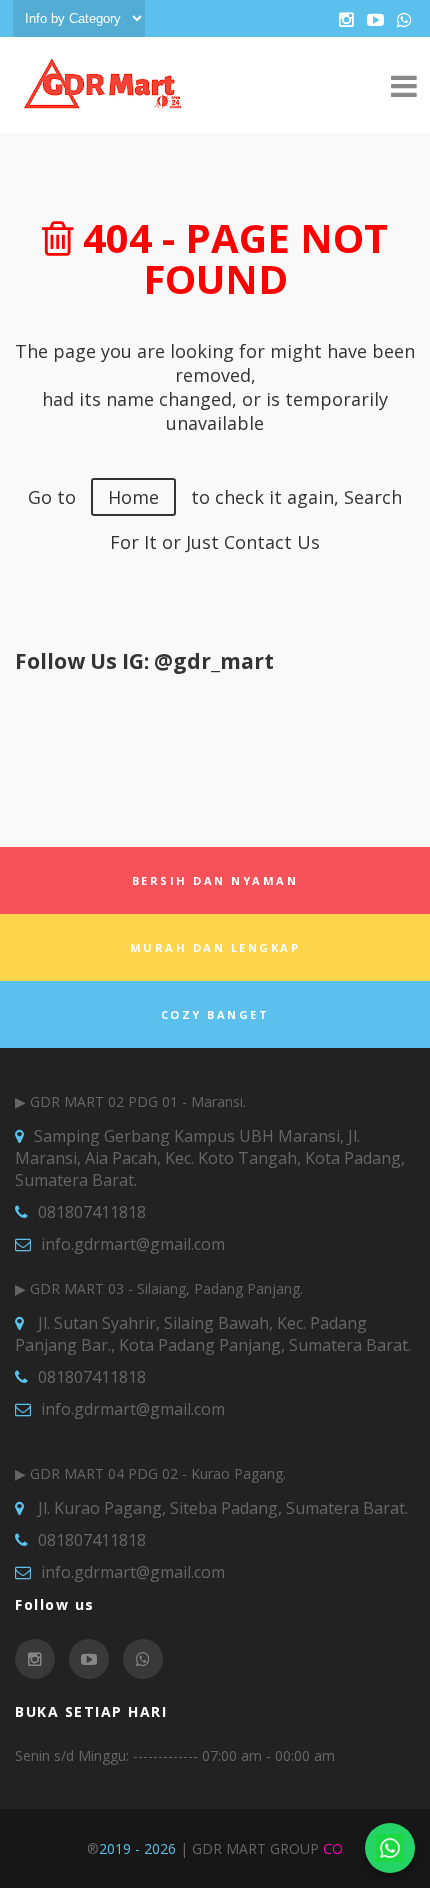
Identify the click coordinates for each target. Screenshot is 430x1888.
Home (133, 497)
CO (333, 1848)
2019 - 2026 (137, 1848)
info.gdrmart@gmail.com (133, 1244)
